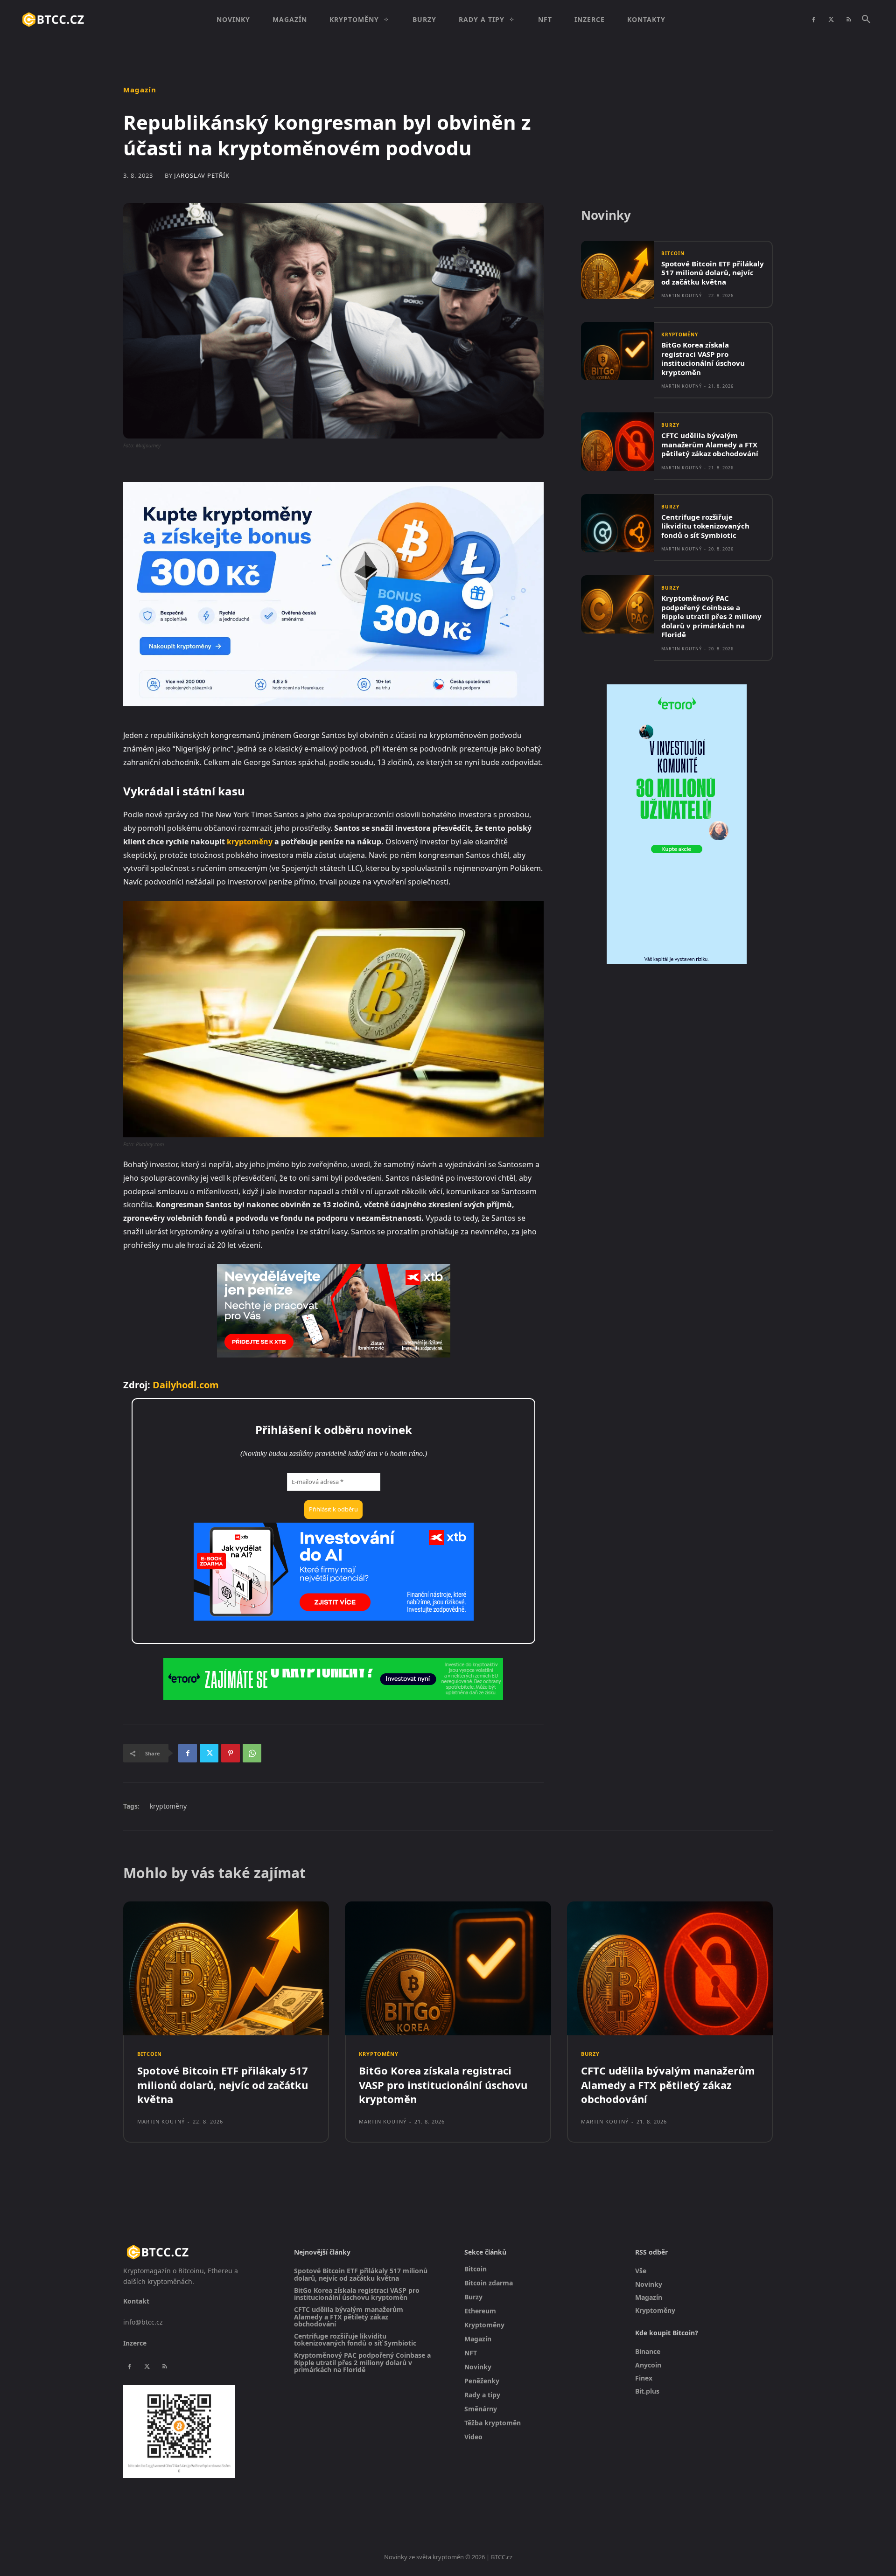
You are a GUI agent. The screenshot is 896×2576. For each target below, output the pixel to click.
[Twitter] (831, 20)
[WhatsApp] (252, 1753)
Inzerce (135, 2343)
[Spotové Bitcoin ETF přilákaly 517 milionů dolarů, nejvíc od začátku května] (617, 270)
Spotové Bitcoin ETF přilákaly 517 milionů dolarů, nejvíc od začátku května (713, 273)
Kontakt (136, 2301)
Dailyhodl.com (186, 1385)
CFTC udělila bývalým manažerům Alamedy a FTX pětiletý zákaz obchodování (710, 444)
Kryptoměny (680, 334)
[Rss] (849, 20)
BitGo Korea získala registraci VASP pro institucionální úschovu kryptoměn (703, 359)
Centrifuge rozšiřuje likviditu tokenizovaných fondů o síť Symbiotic (705, 526)
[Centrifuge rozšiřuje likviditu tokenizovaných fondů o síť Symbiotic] (617, 523)
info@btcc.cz (143, 2322)
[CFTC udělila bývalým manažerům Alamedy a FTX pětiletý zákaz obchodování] (617, 442)
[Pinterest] (231, 1753)
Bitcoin (673, 253)
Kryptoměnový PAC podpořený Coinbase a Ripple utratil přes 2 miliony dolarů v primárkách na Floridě (711, 616)
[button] (866, 20)
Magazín (140, 90)
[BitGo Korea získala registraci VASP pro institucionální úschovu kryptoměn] (617, 351)
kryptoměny (250, 842)
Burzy (670, 425)
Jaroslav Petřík (202, 176)
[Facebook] (813, 20)
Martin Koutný (682, 296)
